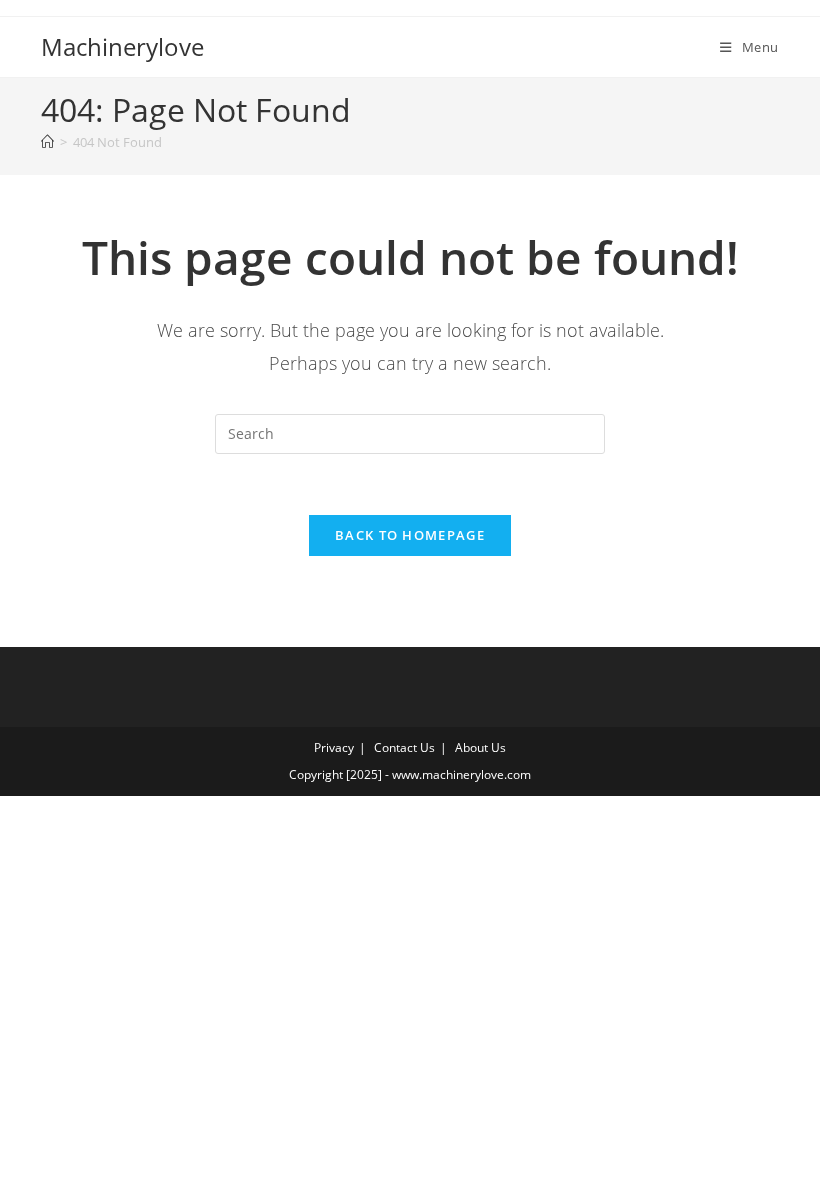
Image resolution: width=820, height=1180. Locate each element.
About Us (480, 747)
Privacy (334, 747)
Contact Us (404, 747)
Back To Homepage (410, 535)
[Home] (47, 142)
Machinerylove (122, 46)
